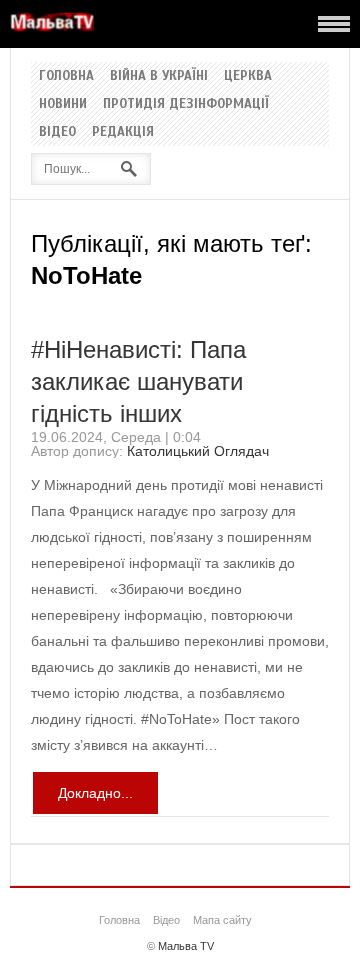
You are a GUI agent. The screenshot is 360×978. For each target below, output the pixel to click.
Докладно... (95, 793)
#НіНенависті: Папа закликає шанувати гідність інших (138, 381)
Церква (248, 76)
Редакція (123, 132)
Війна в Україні (159, 76)
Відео (57, 132)
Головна (66, 76)
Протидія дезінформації (186, 104)
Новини (63, 104)
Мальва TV (186, 946)
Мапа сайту (222, 920)
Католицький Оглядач (198, 451)
